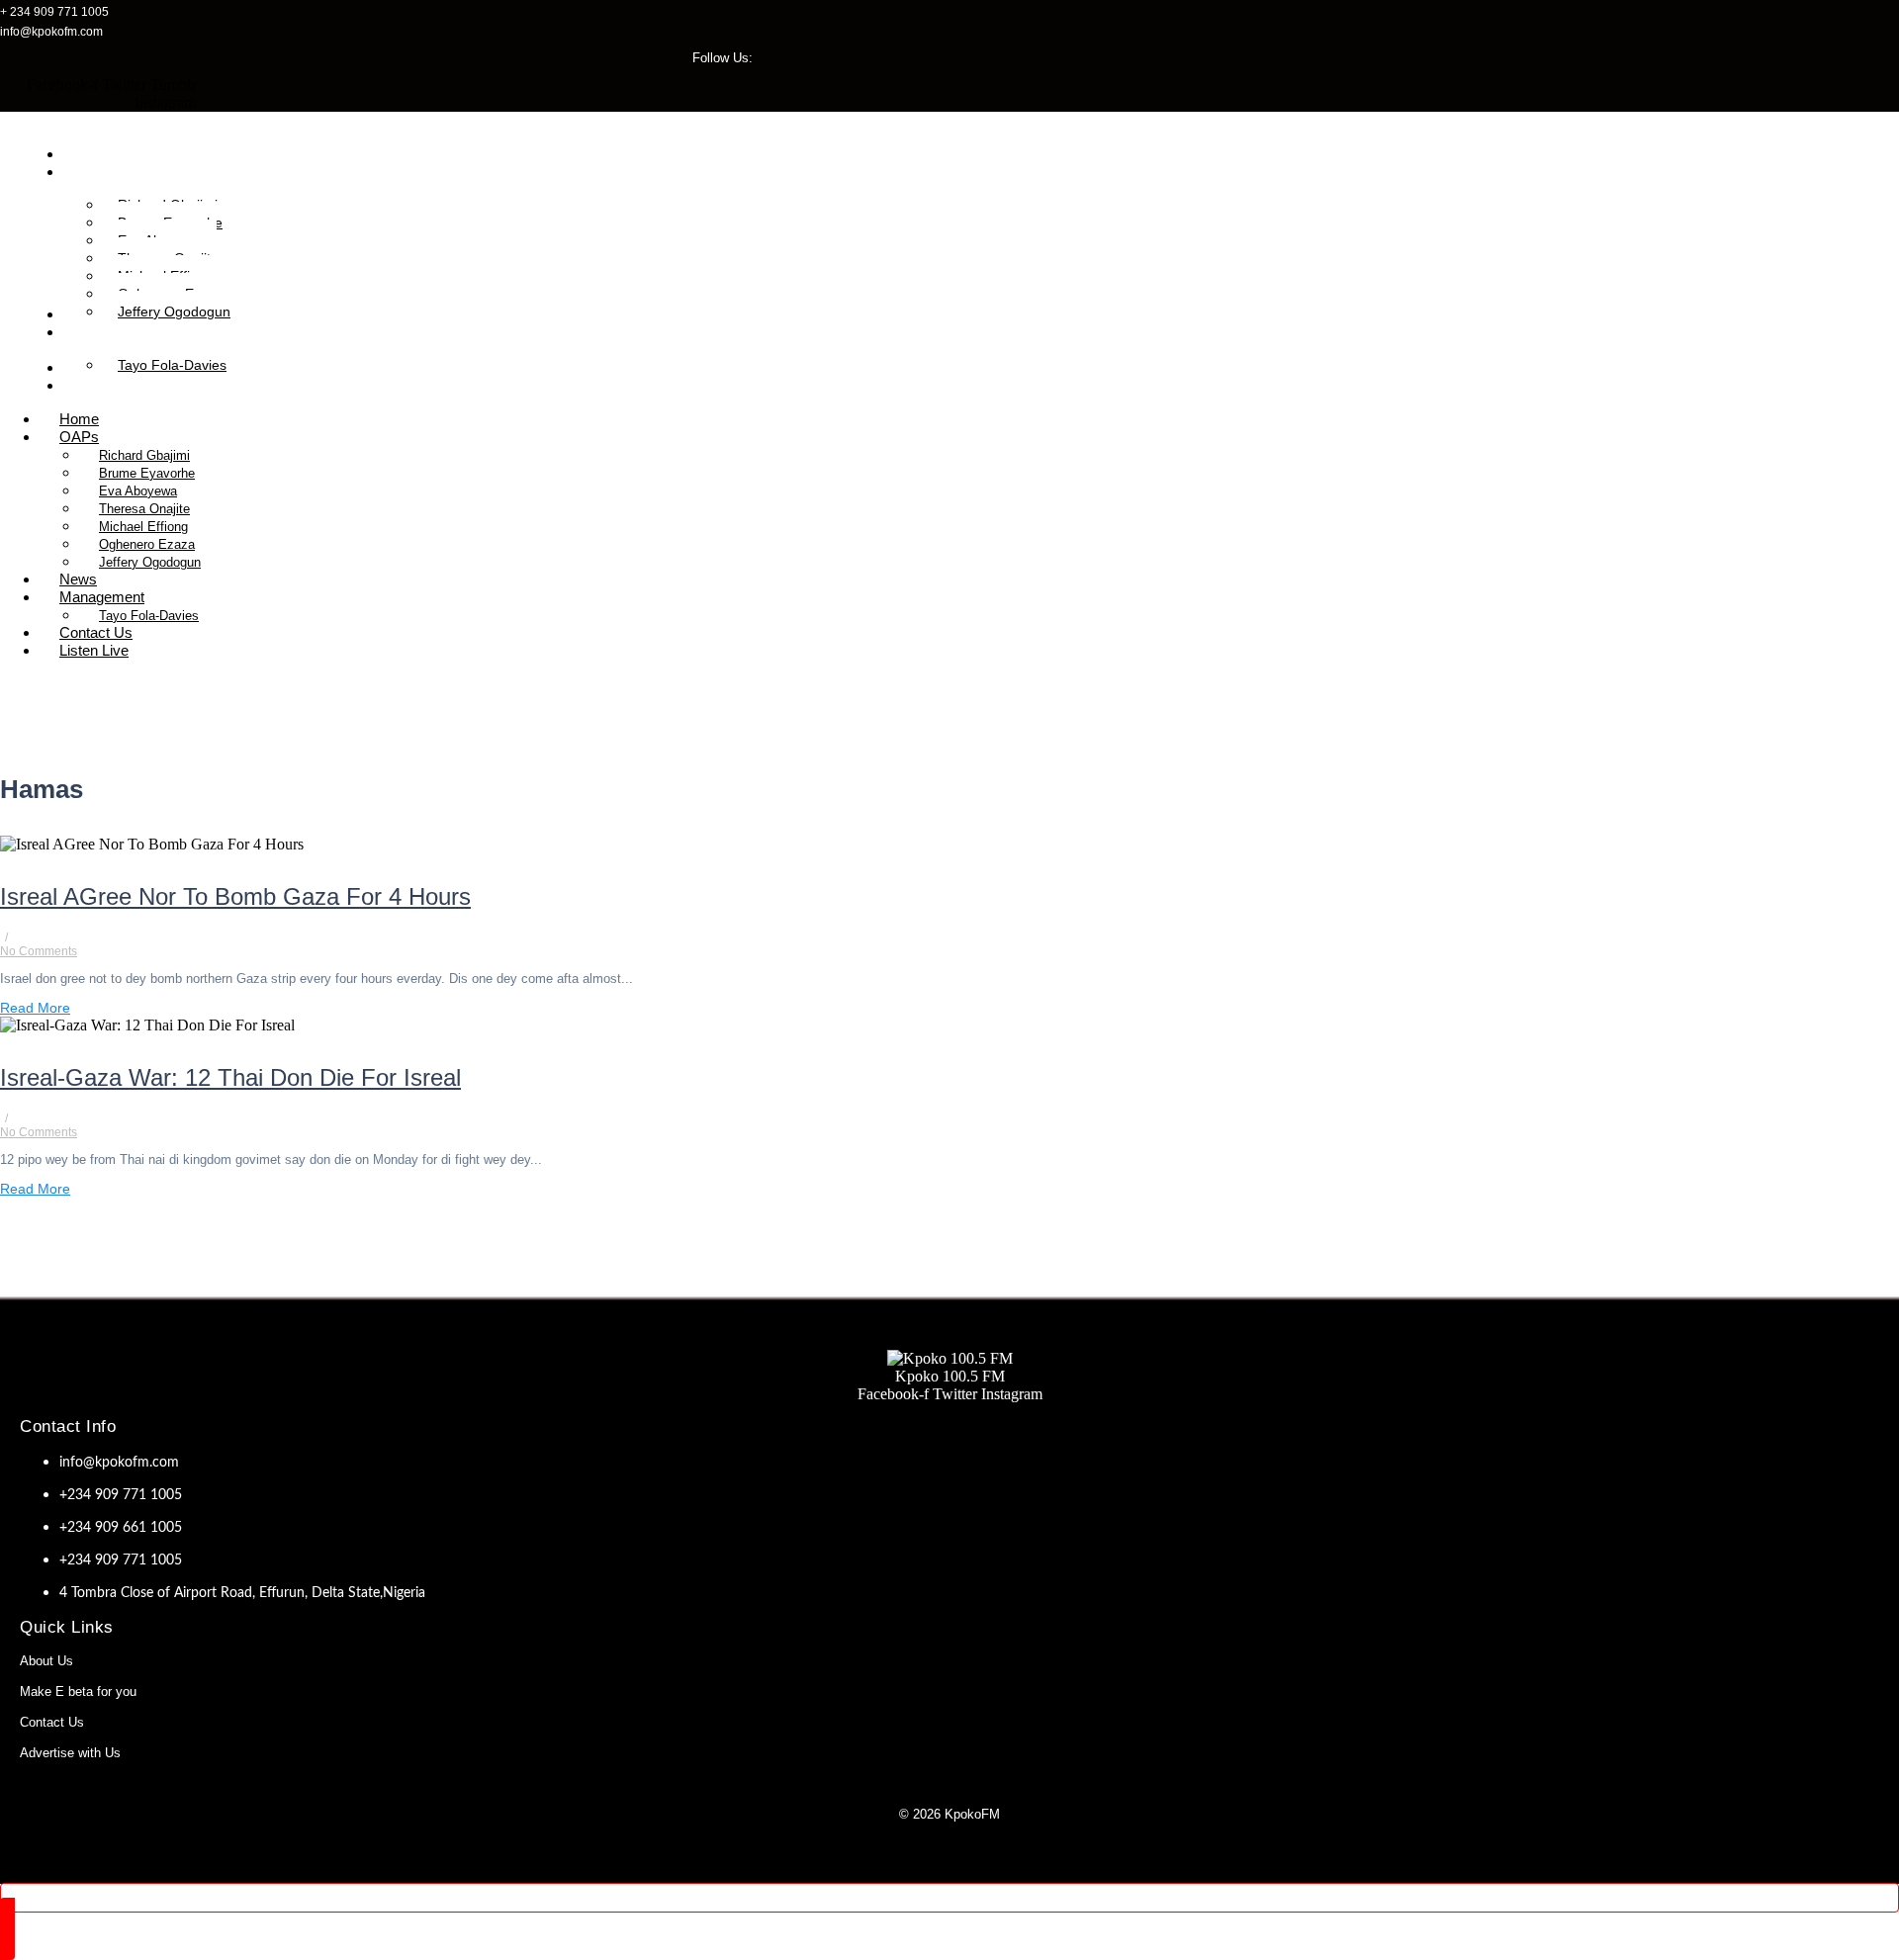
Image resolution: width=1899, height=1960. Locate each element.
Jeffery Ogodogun (150, 562)
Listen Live (94, 650)
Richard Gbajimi (144, 455)
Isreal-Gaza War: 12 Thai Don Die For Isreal (230, 1077)
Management (102, 597)
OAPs (79, 437)
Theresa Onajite (144, 509)
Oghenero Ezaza (147, 544)
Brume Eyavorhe (147, 473)
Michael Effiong (143, 527)
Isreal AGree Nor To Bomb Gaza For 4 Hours (235, 896)
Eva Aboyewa (138, 491)
